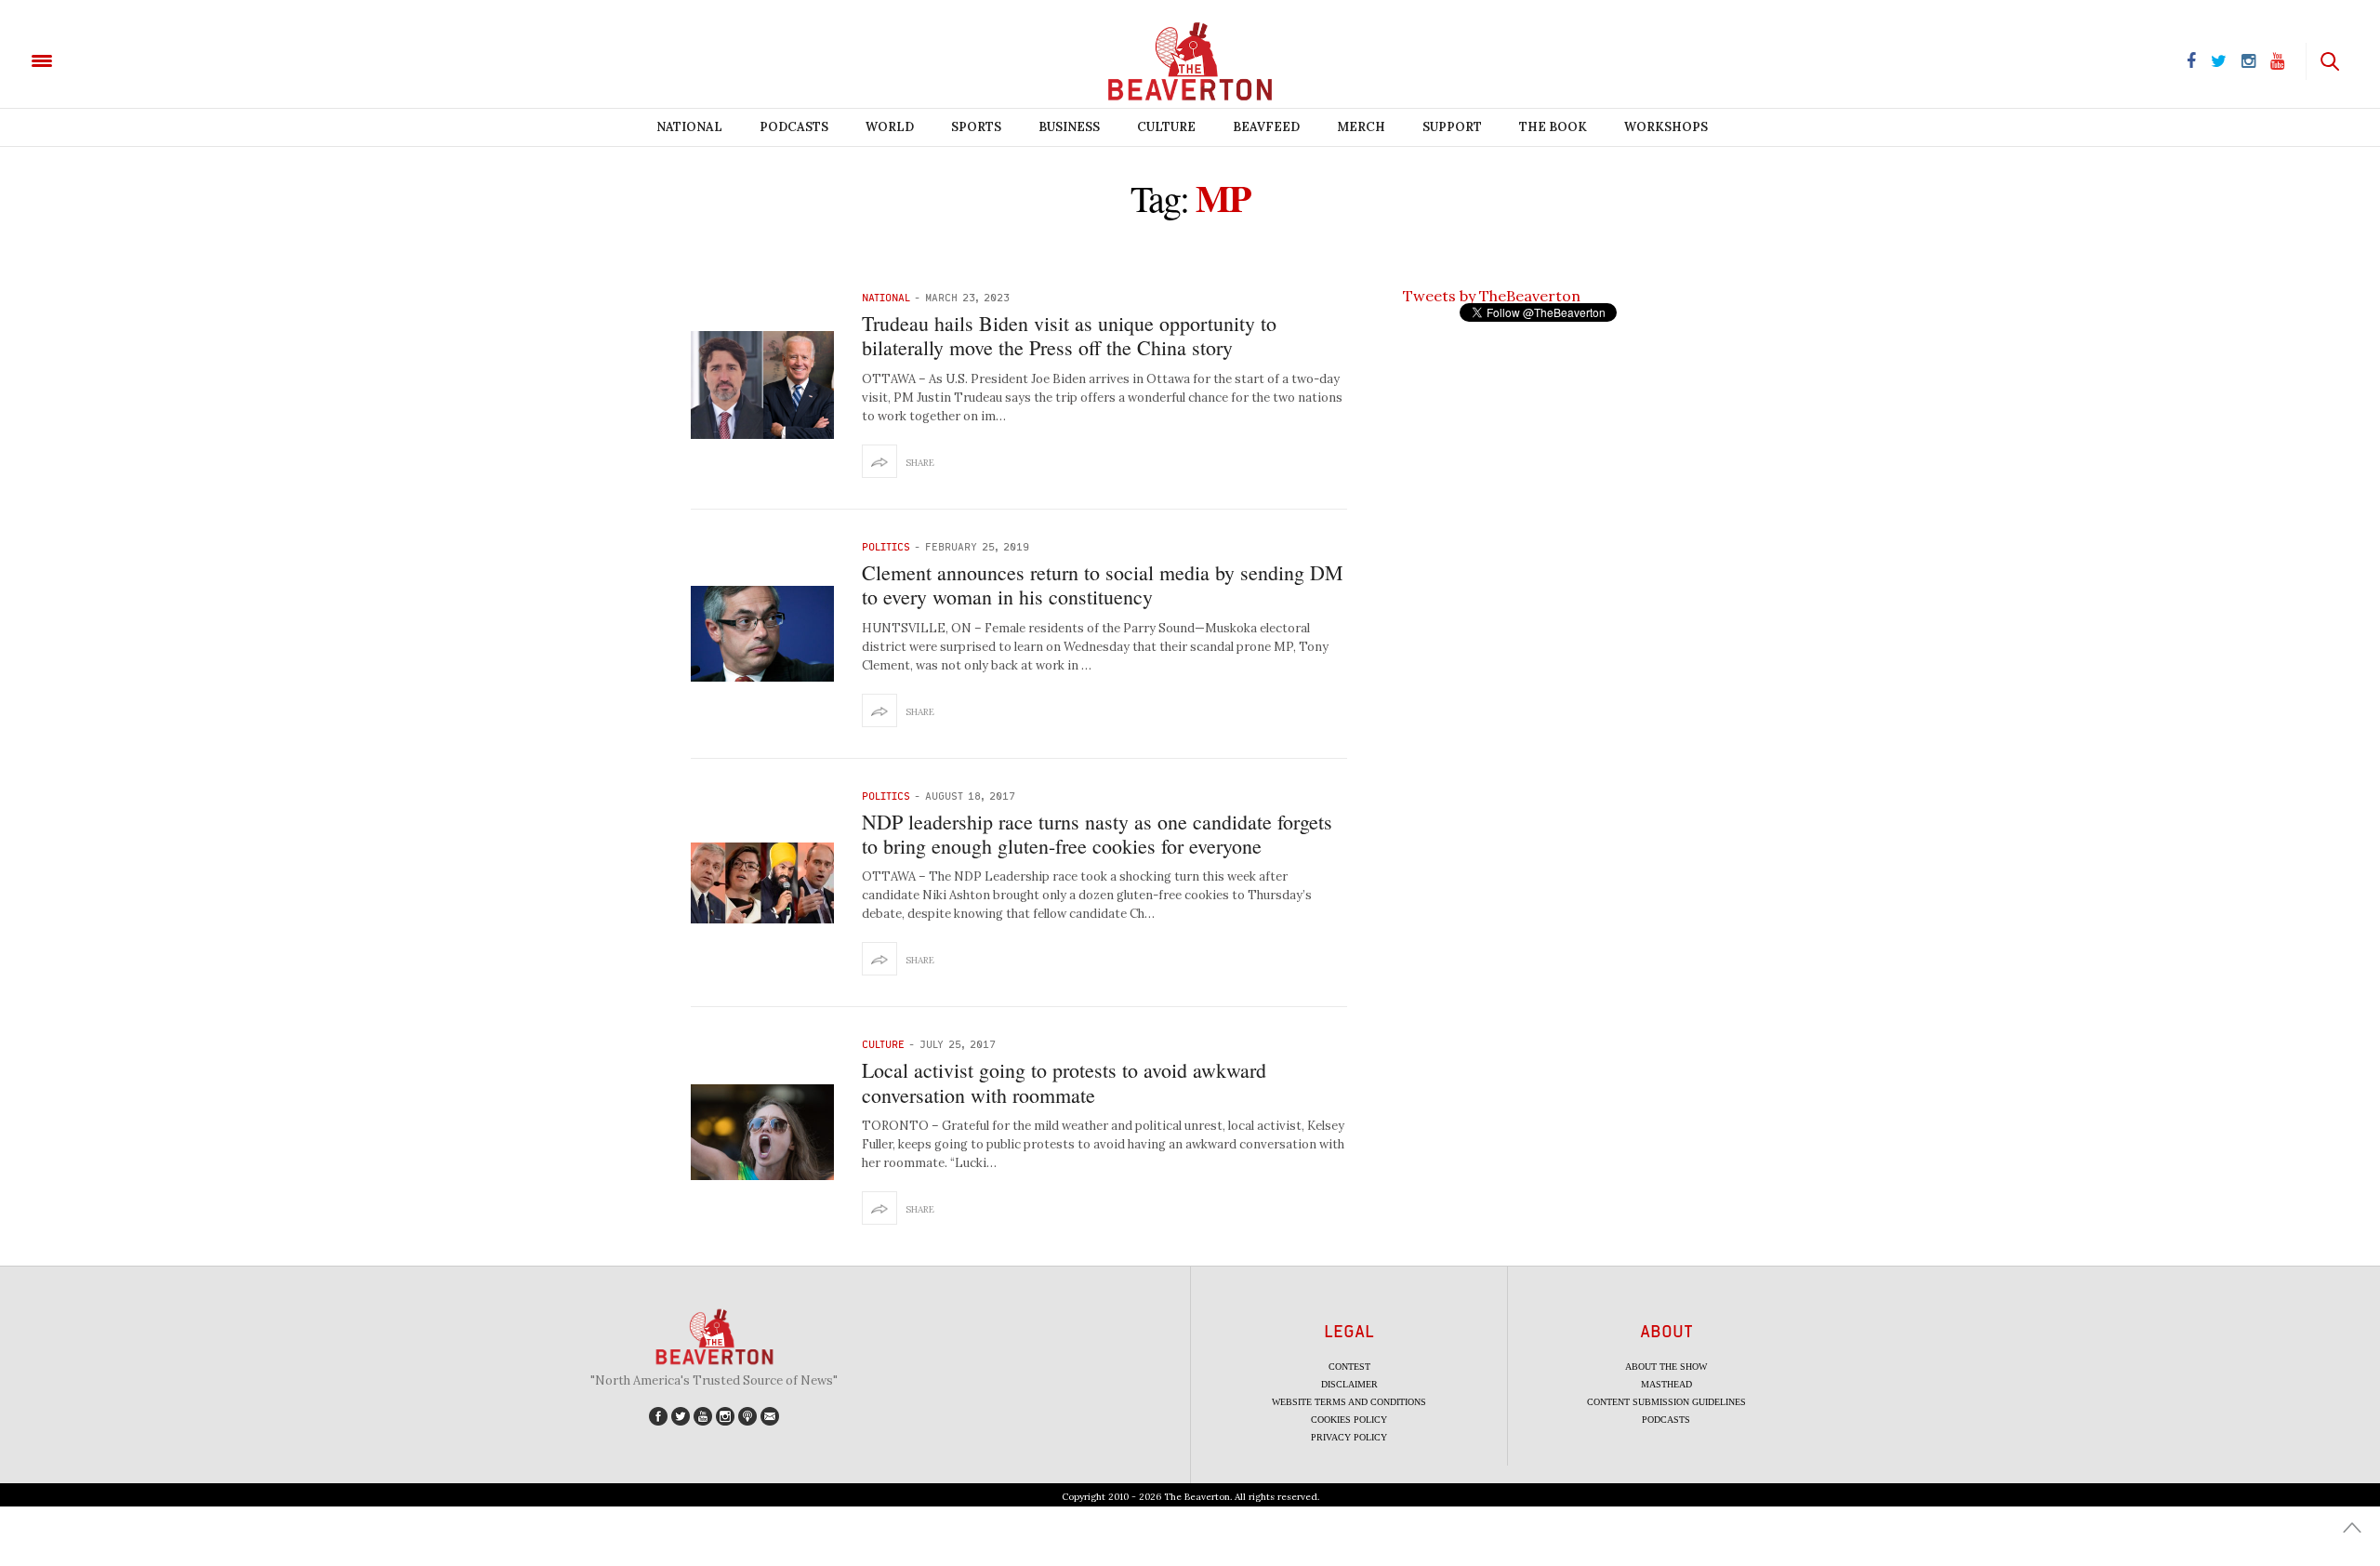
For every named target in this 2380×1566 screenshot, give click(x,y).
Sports (976, 127)
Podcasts (794, 127)
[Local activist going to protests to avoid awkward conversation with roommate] (762, 1132)
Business (1069, 127)
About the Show (1666, 1367)
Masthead (1666, 1384)
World (890, 127)
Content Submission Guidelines (1666, 1402)
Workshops (1666, 127)
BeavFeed (1266, 127)
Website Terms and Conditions (1349, 1402)
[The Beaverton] (105, 60)
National (689, 127)
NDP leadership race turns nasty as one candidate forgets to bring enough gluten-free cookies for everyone (1097, 834)
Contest (1349, 1367)
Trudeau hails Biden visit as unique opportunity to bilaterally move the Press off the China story (1069, 335)
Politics (886, 546)
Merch (1361, 127)
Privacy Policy (1349, 1437)
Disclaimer (1349, 1384)
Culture (1166, 127)
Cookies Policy (1349, 1420)
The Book (1553, 127)
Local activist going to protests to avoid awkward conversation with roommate (1064, 1082)
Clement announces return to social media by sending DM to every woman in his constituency (1103, 584)
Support (1452, 127)
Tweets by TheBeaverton (1492, 296)
